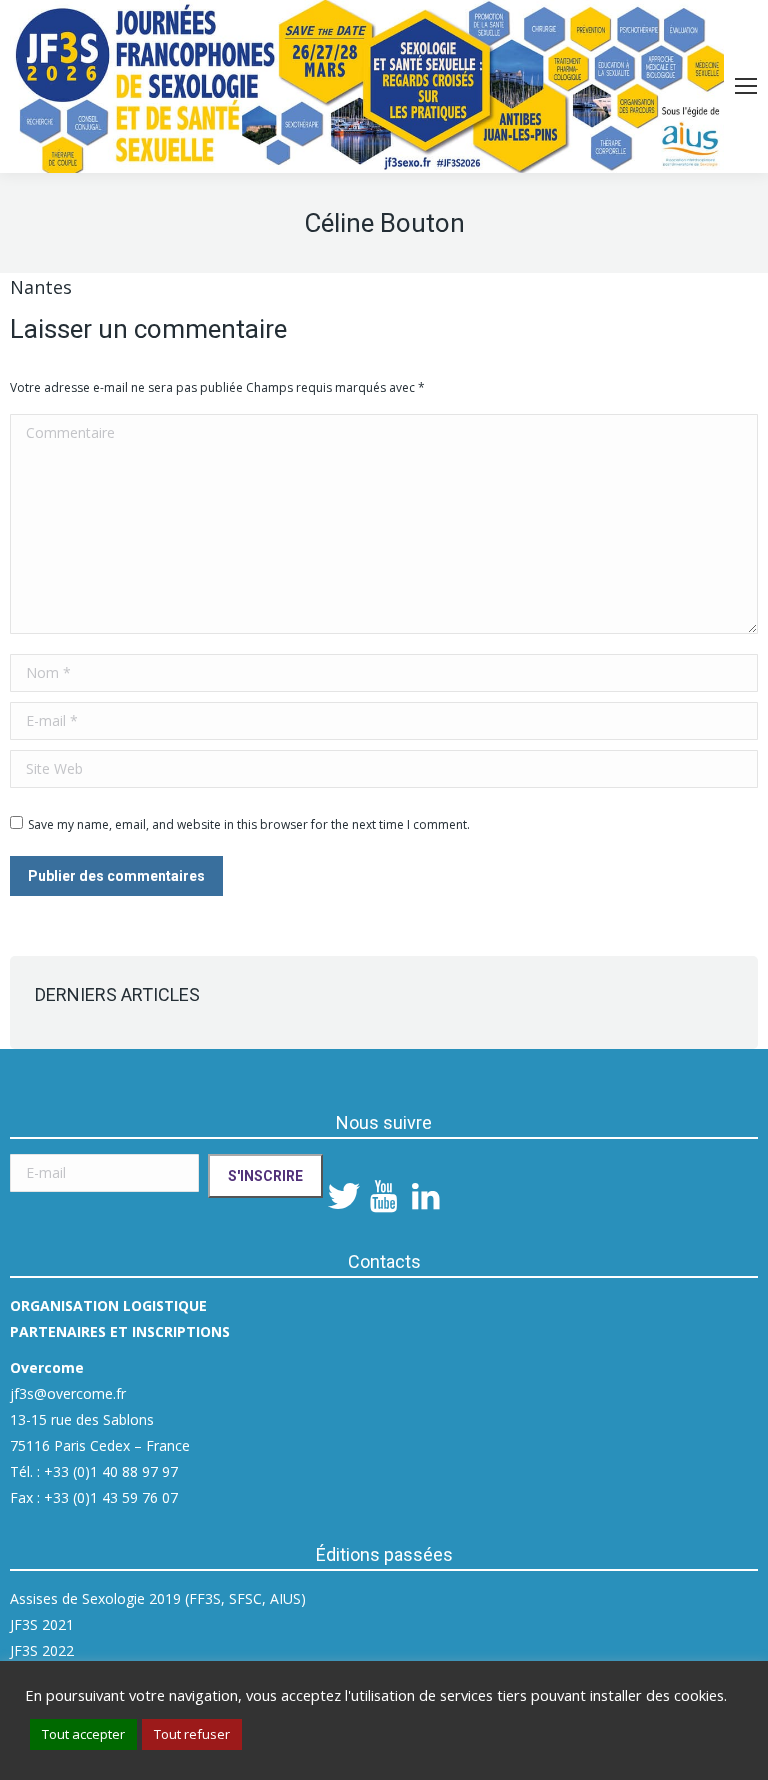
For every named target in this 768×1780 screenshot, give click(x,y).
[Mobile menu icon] (746, 86)
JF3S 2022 (42, 1650)
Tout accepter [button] (83, 1734)
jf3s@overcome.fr (68, 1393)
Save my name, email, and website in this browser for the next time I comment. (249, 824)
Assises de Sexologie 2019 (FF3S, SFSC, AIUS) (158, 1598)
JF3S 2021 (42, 1624)
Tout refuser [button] (192, 1734)
